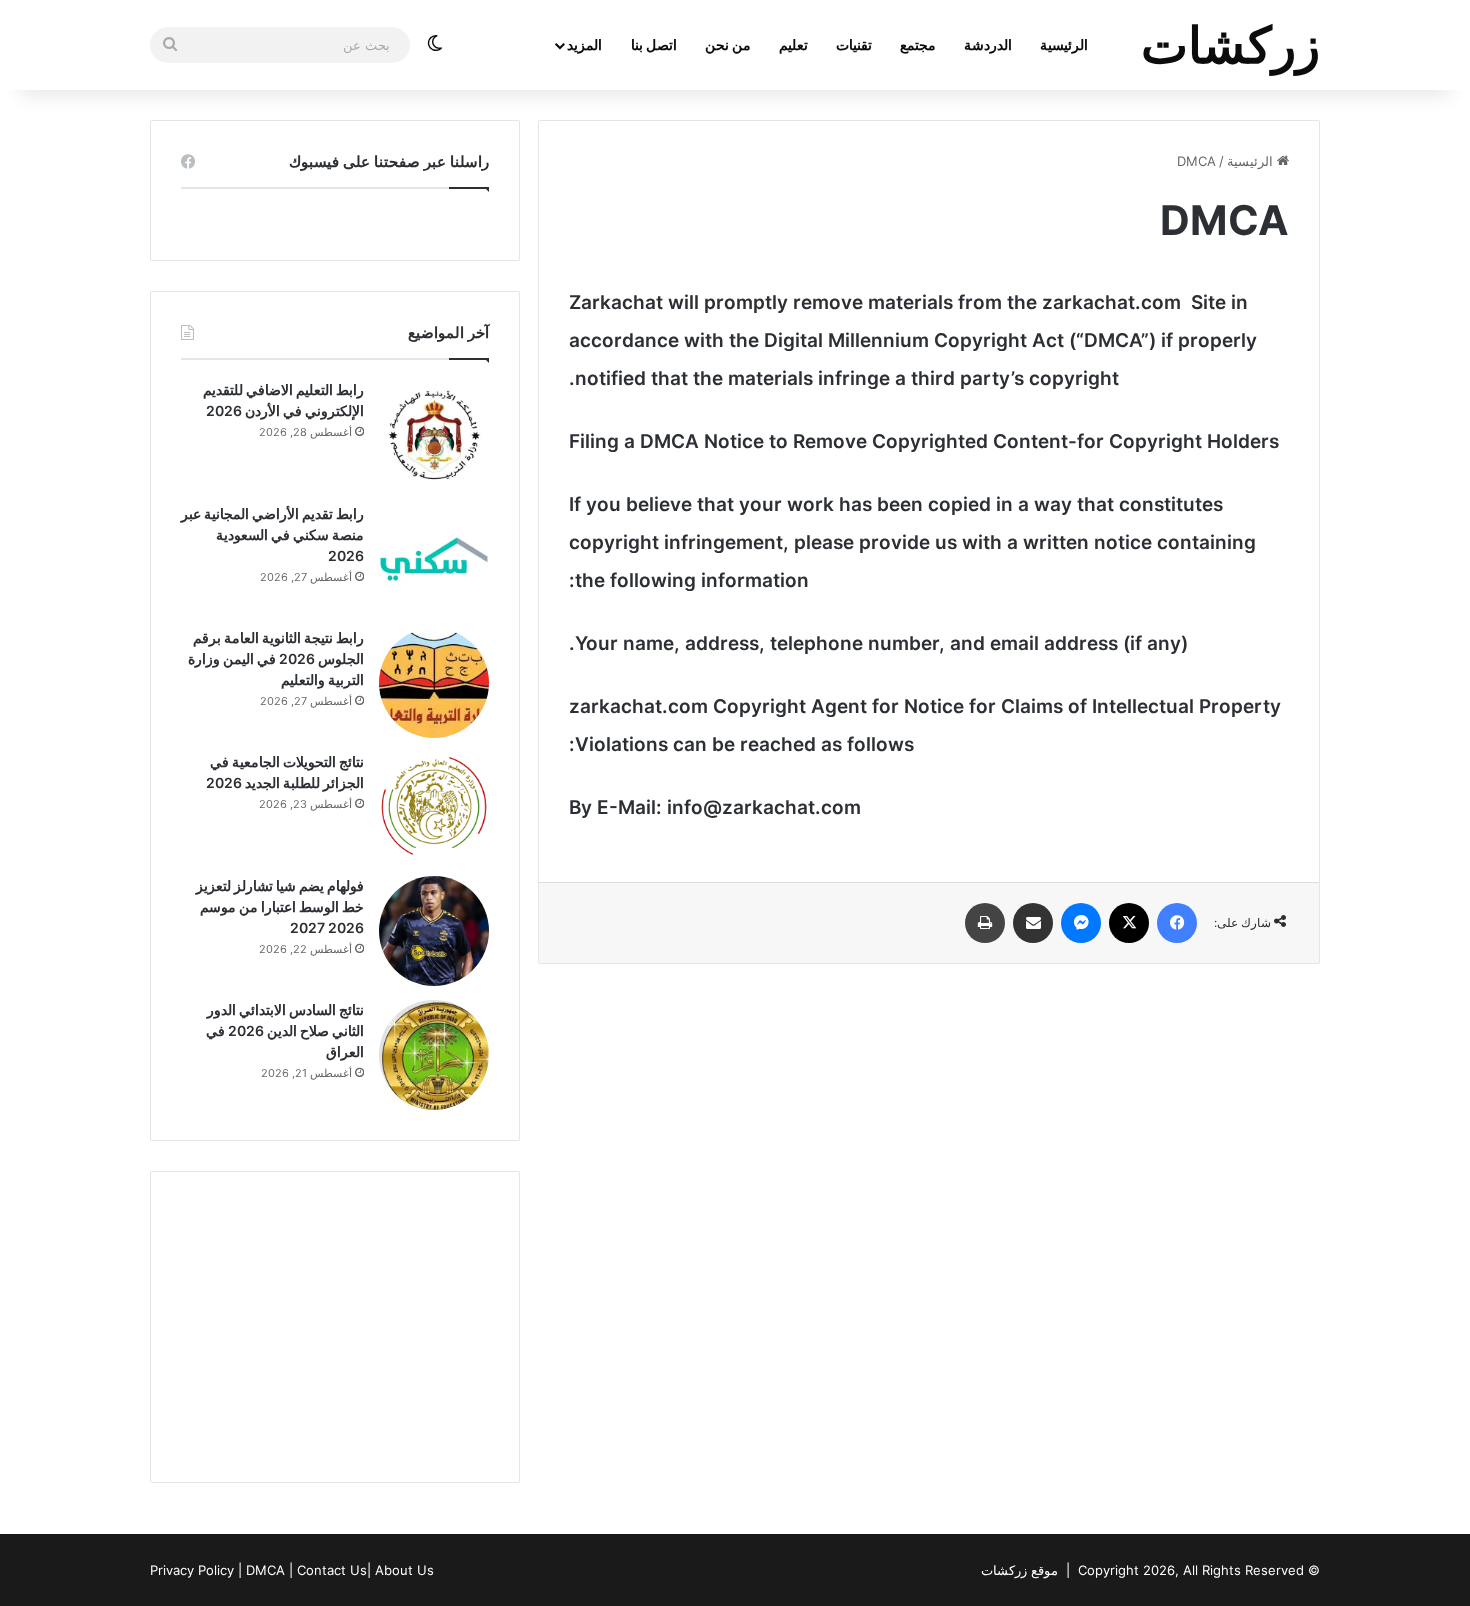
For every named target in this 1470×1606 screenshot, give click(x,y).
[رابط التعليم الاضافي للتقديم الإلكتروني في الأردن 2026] (434, 435)
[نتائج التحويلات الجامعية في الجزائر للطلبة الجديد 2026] (434, 807)
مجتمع (918, 44)
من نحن (728, 44)
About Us (404, 1570)
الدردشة (988, 44)
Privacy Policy (192, 1570)
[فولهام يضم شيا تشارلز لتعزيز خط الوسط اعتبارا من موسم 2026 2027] (434, 931)
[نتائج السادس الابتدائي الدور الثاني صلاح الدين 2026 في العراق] (434, 1055)
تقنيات (854, 44)
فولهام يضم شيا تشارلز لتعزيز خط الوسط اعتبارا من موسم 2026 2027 (280, 906)
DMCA (265, 1570)
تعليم (793, 44)
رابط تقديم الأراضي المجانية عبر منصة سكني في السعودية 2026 (272, 534)
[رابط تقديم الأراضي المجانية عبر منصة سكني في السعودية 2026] (434, 559)
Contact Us (332, 1570)
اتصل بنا (654, 44)
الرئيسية (1064, 44)
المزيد (584, 44)
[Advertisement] (335, 1327)
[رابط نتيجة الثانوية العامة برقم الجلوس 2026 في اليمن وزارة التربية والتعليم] (434, 683)
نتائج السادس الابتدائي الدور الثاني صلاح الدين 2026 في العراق (285, 1030)
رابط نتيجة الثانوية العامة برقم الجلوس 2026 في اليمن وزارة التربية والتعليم (276, 658)
